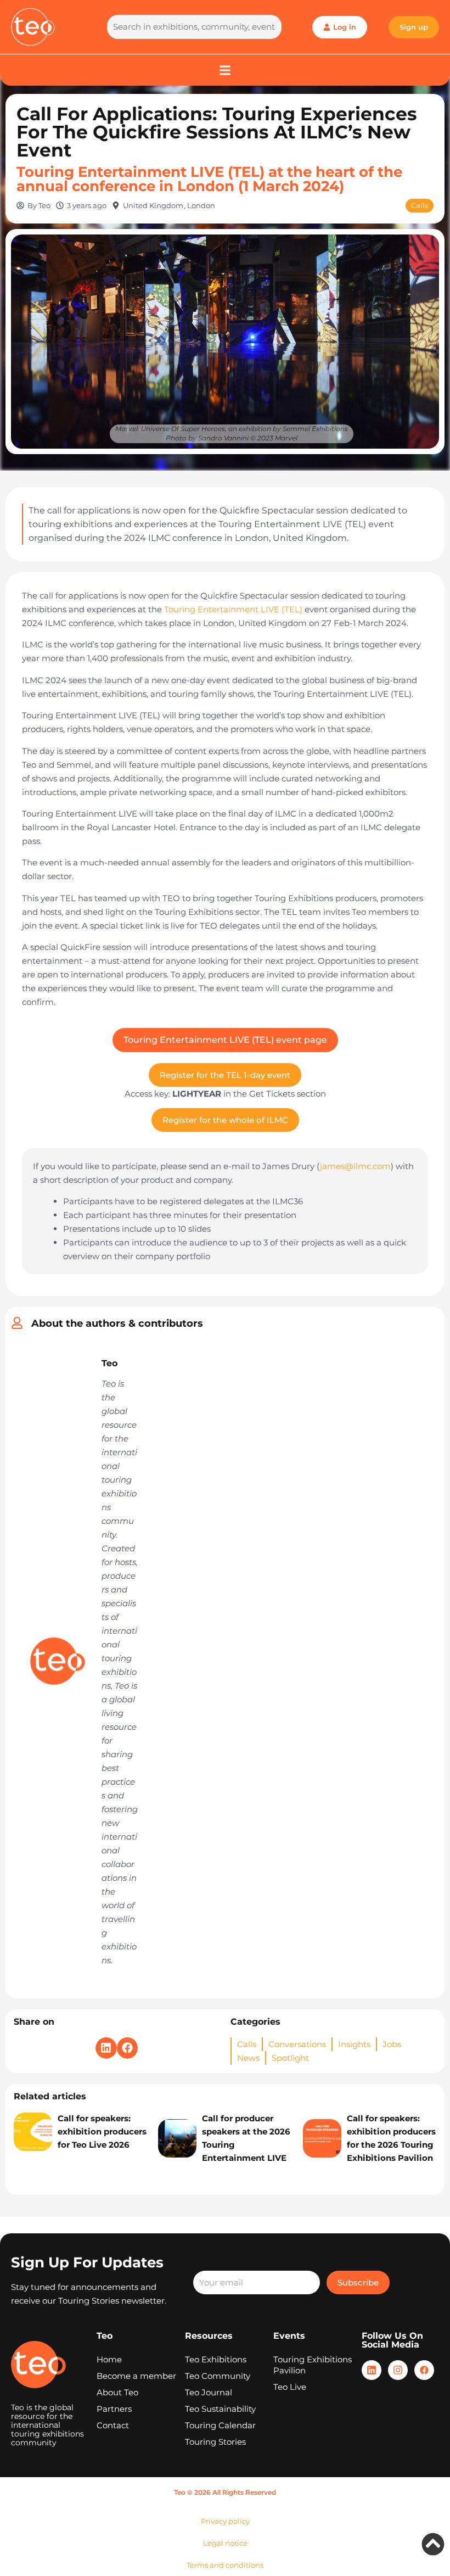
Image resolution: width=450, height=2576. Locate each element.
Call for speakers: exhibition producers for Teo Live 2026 (102, 2131)
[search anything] (194, 27)
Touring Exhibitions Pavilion (313, 2365)
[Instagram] (398, 2370)
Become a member (136, 2376)
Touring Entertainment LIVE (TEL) (233, 609)
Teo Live (290, 2387)
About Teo (117, 2392)
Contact (113, 2425)
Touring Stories (215, 2442)
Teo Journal (209, 2392)
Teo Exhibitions (216, 2359)
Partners (114, 2409)
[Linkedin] (372, 2370)
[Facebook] (424, 2370)
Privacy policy (225, 2521)
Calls (420, 205)
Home (109, 2359)
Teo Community (218, 2376)
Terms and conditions (225, 2565)
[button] (106, 2048)
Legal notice (225, 2543)
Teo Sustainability (220, 2409)
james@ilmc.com (355, 1166)
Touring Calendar (220, 2425)
